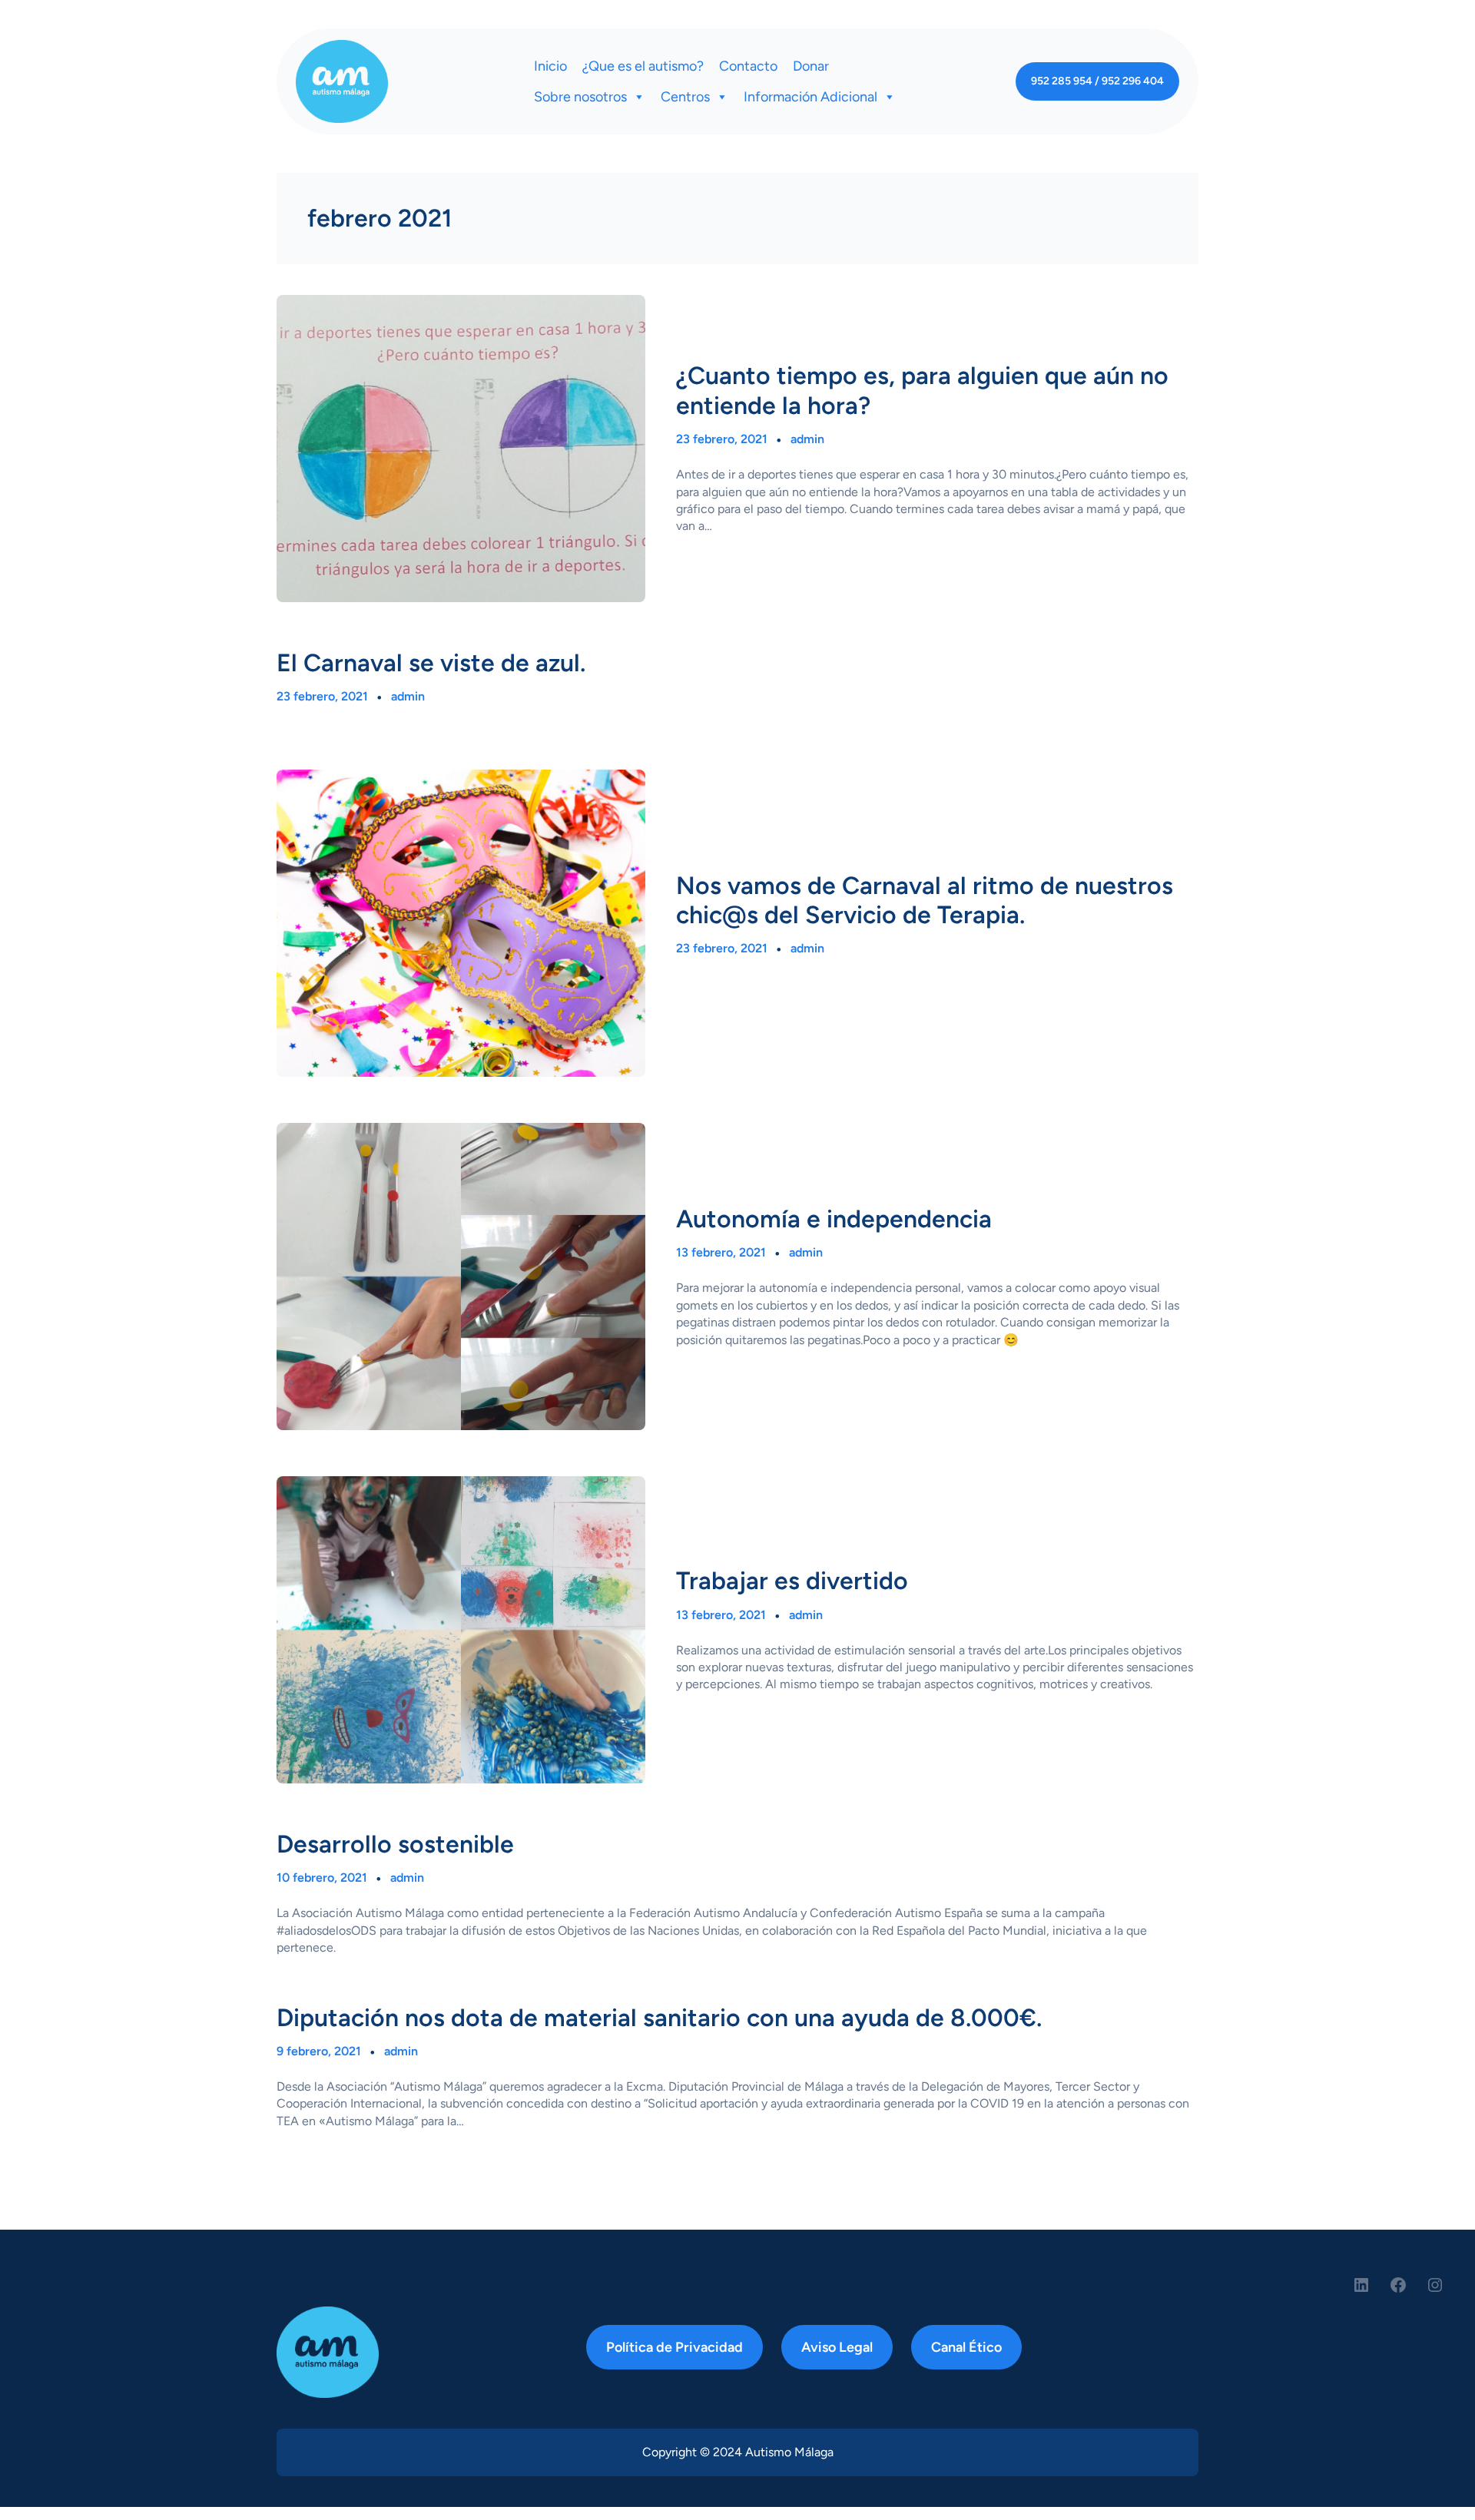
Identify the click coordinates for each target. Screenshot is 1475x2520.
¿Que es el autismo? (643, 66)
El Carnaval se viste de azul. (431, 663)
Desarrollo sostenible (395, 1844)
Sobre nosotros (580, 97)
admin (807, 439)
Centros (685, 97)
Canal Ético (966, 2347)
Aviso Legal (837, 2347)
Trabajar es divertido (792, 1581)
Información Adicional (810, 97)
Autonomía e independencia (834, 1219)
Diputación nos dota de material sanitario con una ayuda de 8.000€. (659, 2018)
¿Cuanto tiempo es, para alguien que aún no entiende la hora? (922, 390)
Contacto (748, 66)
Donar (811, 66)
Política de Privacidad (675, 2347)
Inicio (550, 66)
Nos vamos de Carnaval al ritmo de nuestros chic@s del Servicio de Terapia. (925, 900)
